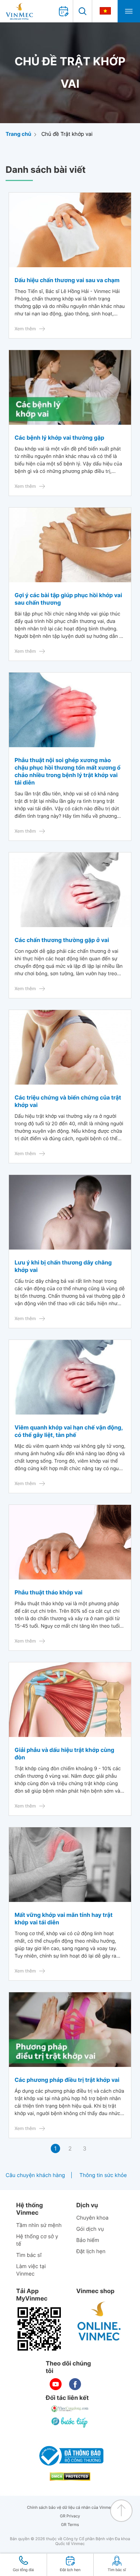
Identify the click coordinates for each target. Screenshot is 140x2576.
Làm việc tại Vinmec (31, 2270)
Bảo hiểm (88, 2240)
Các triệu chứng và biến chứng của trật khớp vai (68, 1101)
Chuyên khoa (92, 2218)
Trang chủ (18, 134)
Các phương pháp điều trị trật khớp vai (67, 2080)
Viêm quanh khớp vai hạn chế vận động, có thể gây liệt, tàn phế (69, 1431)
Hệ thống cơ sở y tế (37, 2240)
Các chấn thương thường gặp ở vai (62, 940)
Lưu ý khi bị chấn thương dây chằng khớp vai (63, 1266)
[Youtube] (56, 2384)
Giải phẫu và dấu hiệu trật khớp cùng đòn (64, 1754)
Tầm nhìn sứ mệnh (39, 2225)
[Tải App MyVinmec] (39, 2329)
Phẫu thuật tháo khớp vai (49, 1592)
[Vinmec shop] (99, 2321)
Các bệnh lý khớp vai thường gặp (59, 438)
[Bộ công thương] (70, 2456)
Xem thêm (25, 329)
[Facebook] (75, 2384)
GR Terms (70, 2525)
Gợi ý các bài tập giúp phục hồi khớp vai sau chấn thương (68, 599)
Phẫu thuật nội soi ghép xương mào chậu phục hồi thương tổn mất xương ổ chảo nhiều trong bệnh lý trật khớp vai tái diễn (68, 771)
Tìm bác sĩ (29, 2255)
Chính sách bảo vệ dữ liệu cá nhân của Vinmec (70, 2508)
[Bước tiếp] (70, 2422)
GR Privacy (70, 2516)
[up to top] (121, 2511)
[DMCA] (70, 2477)
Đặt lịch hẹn (91, 2251)
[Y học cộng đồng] (70, 2409)
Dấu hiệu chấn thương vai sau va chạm (67, 280)
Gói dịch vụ (90, 2229)
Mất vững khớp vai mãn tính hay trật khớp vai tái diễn (64, 1919)
